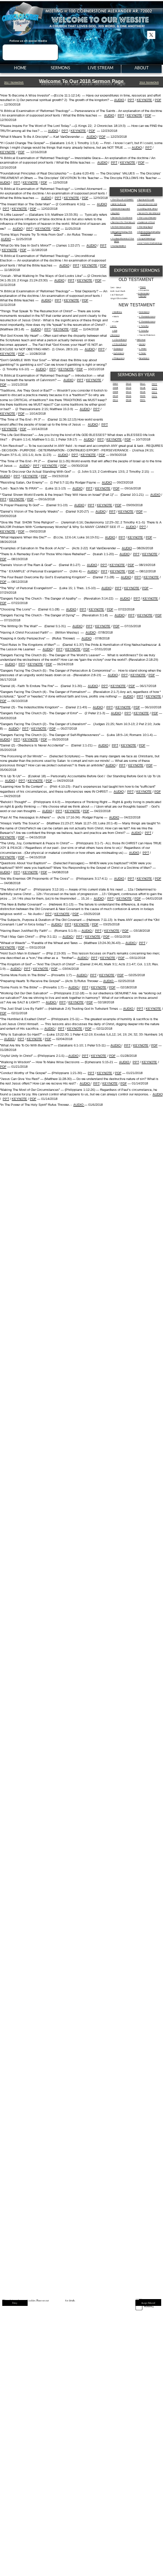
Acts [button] (115, 331)
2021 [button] (143, 400)
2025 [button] (154, 396)
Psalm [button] (143, 287)
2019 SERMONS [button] (149, 82)
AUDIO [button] (119, 100)
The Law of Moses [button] (147, 218)
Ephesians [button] (119, 353)
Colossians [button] (144, 312)
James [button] (142, 344)
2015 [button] (129, 396)
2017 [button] (143, 384)
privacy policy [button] (57, 2300)
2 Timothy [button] (144, 331)
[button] (56, 924)
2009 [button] (115, 392)
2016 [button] (129, 400)
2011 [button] (115, 400)
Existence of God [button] (147, 222)
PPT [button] (131, 100)
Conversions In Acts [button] (148, 204)
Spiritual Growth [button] (146, 200)
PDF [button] (158, 100)
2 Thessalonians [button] (147, 322)
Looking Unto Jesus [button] (148, 209)
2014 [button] (129, 392)
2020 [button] (143, 396)
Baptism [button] (116, 213)
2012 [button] (129, 384)
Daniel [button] (143, 296)
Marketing (149, 2306)
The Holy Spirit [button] (146, 227)
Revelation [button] (144, 358)
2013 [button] (129, 388)
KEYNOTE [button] (144, 100)
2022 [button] (154, 384)
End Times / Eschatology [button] (150, 243)
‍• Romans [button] (115, 335)
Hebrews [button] (141, 340)
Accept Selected (148, 2303)
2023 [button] (154, 388)
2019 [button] (143, 392)
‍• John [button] (113, 326)
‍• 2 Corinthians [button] (120, 344)
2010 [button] (115, 396)
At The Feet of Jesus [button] (122, 227)
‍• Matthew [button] (117, 312)
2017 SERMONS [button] (14, 82)
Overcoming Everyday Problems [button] (149, 233)
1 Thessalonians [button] (147, 317)
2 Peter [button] (143, 353)
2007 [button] (115, 384)
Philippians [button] (119, 358)
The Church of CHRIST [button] (123, 200)
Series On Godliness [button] (122, 218)
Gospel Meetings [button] (147, 239)
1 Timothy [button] (144, 326)
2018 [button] (143, 388)
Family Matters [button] (119, 246)
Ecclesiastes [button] (144, 293)
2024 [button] (154, 392)
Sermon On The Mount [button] (123, 222)
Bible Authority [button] (119, 204)
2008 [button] (115, 388)
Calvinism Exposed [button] (121, 209)
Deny (15, 2303)
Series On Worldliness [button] (149, 213)
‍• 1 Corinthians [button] (120, 340)
